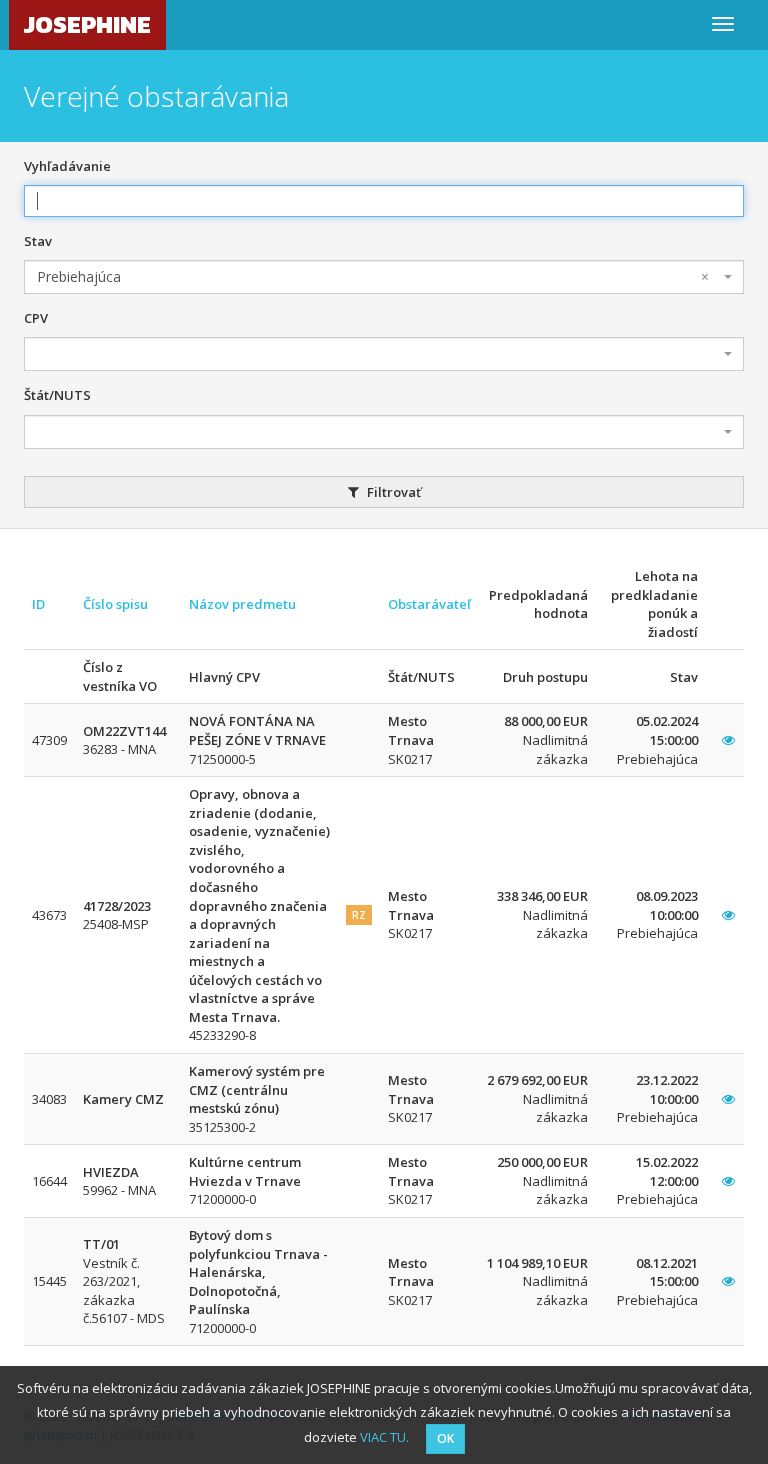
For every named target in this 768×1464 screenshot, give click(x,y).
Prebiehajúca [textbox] (373, 276)
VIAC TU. (384, 1437)
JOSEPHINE (87, 24)
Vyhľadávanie (67, 166)
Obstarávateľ (429, 604)
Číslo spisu (115, 604)
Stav (38, 241)
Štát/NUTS (57, 395)
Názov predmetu (242, 604)
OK (445, 1438)
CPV (36, 318)
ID (38, 604)
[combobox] (384, 277)
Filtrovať (392, 492)
